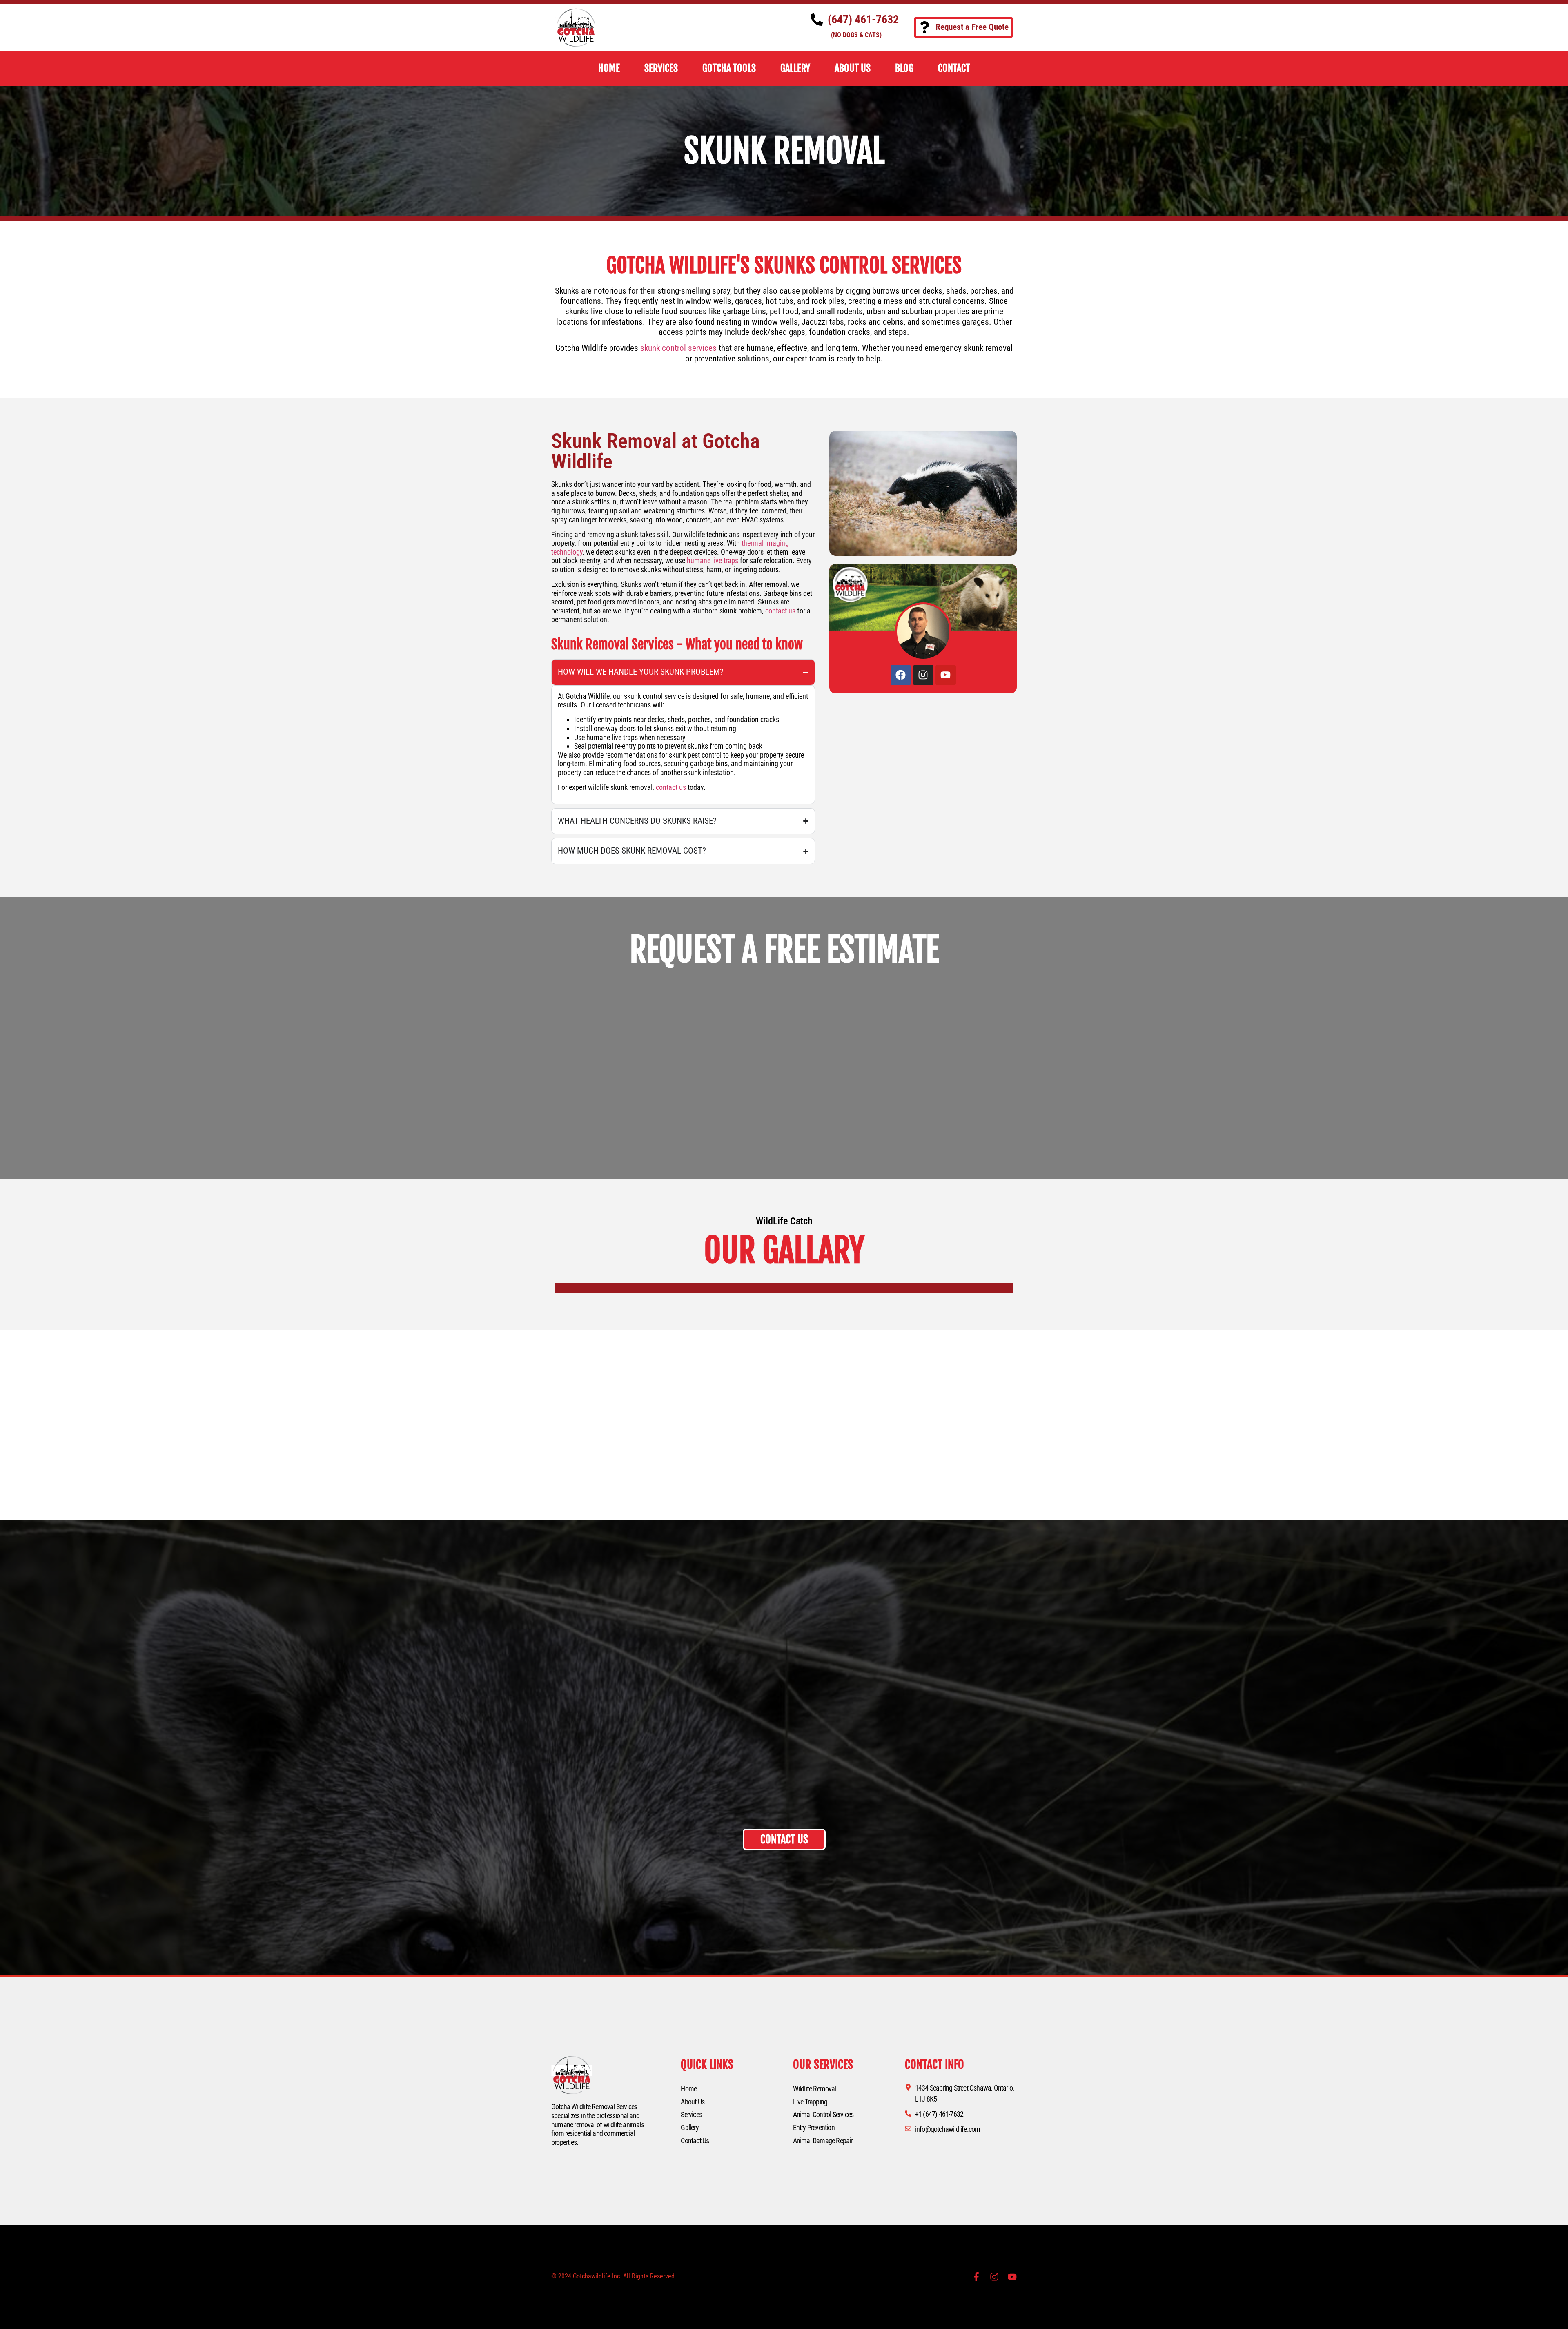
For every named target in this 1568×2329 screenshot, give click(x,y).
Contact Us (695, 2141)
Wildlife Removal (815, 2089)
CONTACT (954, 68)
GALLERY (795, 68)
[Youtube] (946, 675)
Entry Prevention (814, 2127)
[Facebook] (901, 675)
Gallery (689, 2127)
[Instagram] (923, 675)
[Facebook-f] (976, 2277)
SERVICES (661, 68)
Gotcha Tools (729, 68)
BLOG (904, 68)
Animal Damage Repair (823, 2141)
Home (689, 2089)
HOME (609, 68)
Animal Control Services (823, 2114)
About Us (693, 2102)
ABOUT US (853, 68)
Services (691, 2114)
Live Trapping (810, 2102)
